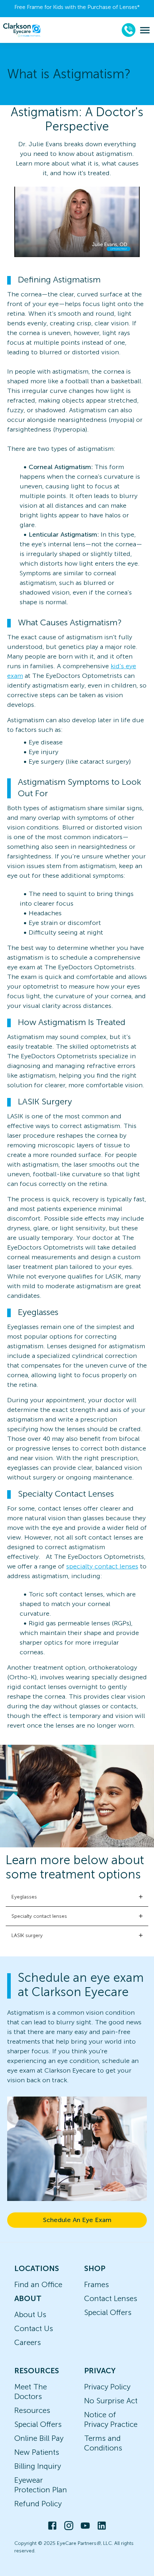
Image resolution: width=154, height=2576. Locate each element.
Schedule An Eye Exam (77, 2220)
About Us (30, 2314)
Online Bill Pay (39, 2438)
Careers (28, 2342)
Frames (97, 2284)
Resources (32, 2410)
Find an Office (38, 2284)
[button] (77, 1897)
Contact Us (34, 2328)
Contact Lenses (111, 2298)
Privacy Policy (107, 2387)
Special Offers (108, 2312)
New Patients (37, 2452)
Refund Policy (38, 2504)
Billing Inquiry (38, 2466)
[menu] (145, 30)
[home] (22, 30)
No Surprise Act (111, 2401)
